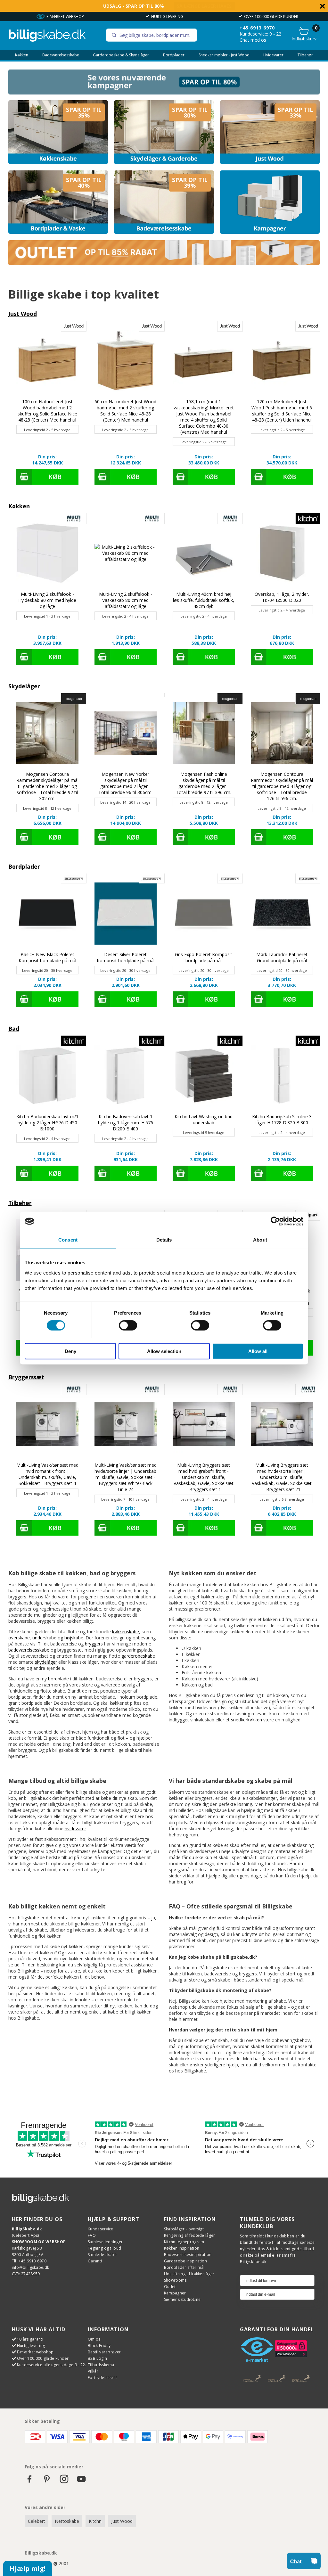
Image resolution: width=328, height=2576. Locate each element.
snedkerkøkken (246, 1720)
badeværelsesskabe (29, 1650)
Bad (14, 1029)
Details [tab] (164, 1240)
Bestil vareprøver (104, 2352)
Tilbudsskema (101, 2365)
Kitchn (95, 2521)
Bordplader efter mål (184, 2267)
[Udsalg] (164, 93)
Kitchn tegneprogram (184, 2242)
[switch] (128, 1325)
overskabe (19, 1638)
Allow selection (164, 1351)
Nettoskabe (67, 2521)
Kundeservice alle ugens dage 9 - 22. (52, 2365)
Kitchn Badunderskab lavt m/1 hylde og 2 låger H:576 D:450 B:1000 (47, 1123)
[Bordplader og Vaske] (58, 202)
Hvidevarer (273, 55)
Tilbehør (305, 55)
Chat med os (253, 40)
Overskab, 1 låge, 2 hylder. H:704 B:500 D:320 (282, 597)
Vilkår (93, 2371)
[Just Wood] (270, 132)
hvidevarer (75, 1829)
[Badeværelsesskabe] (164, 202)
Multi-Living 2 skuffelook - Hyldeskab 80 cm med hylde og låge (47, 600)
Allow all (258, 1351)
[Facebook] (29, 2482)
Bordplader (174, 55)
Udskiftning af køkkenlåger (189, 2274)
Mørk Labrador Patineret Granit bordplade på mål (282, 957)
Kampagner (175, 2293)
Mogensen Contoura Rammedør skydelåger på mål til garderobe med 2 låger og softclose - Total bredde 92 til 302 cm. (47, 786)
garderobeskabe (138, 1656)
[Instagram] (64, 2482)
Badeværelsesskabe (61, 55)
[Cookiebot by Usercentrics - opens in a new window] (275, 1221)
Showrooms (175, 2280)
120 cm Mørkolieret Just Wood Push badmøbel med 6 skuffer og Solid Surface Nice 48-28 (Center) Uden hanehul (282, 411)
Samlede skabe (102, 2255)
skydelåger (46, 1662)
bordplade (58, 1679)
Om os (94, 2339)
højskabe (74, 1638)
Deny (70, 1351)
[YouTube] (81, 2482)
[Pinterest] (47, 2482)
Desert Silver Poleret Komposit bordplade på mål (126, 957)
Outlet (170, 2287)
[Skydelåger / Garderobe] (164, 132)
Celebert (37, 2521)
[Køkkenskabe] (58, 132)
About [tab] (260, 1240)
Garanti (95, 2261)
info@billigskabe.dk (31, 2267)
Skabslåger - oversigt (184, 2229)
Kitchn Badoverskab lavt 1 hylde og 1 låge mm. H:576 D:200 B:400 (126, 1123)
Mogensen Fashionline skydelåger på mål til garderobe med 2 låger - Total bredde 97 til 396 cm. (204, 783)
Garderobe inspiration (185, 2261)
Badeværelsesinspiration (188, 2255)
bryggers (94, 1644)
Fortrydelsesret (102, 2378)
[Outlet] (164, 263)
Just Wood (23, 314)
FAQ (92, 2235)
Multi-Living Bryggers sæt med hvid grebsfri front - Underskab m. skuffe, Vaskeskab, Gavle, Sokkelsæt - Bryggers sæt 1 (204, 1477)
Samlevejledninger (105, 2242)
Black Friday (99, 2346)
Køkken (22, 55)
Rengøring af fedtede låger (190, 2235)
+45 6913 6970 (257, 28)
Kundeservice (101, 2229)
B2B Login (97, 2358)
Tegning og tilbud (104, 2248)
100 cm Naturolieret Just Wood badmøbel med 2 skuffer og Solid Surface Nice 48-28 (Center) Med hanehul (47, 411)
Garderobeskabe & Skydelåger (121, 55)
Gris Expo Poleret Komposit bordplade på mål (204, 957)
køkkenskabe (126, 1632)
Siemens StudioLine (182, 2299)
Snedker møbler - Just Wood (224, 55)
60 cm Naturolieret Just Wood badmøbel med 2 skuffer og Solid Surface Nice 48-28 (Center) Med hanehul (125, 411)
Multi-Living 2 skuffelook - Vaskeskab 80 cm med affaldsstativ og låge (126, 600)
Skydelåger (24, 686)
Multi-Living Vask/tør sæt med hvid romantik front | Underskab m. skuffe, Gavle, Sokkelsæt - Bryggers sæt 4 (47, 1474)
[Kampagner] (270, 202)
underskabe (44, 1638)
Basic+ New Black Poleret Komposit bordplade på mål (47, 957)
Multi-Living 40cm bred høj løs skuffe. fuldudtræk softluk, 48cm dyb (204, 600)
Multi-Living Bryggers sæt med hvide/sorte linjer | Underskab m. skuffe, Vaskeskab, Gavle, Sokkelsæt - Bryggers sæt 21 (282, 1477)
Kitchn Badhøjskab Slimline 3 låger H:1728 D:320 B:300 (282, 1120)
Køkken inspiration (182, 2248)
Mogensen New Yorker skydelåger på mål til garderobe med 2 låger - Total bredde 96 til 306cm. (125, 783)
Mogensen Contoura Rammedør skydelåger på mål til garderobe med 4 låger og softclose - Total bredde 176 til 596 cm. (282, 786)
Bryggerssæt (26, 1377)
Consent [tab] (68, 1240)
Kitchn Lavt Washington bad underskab (204, 1120)
